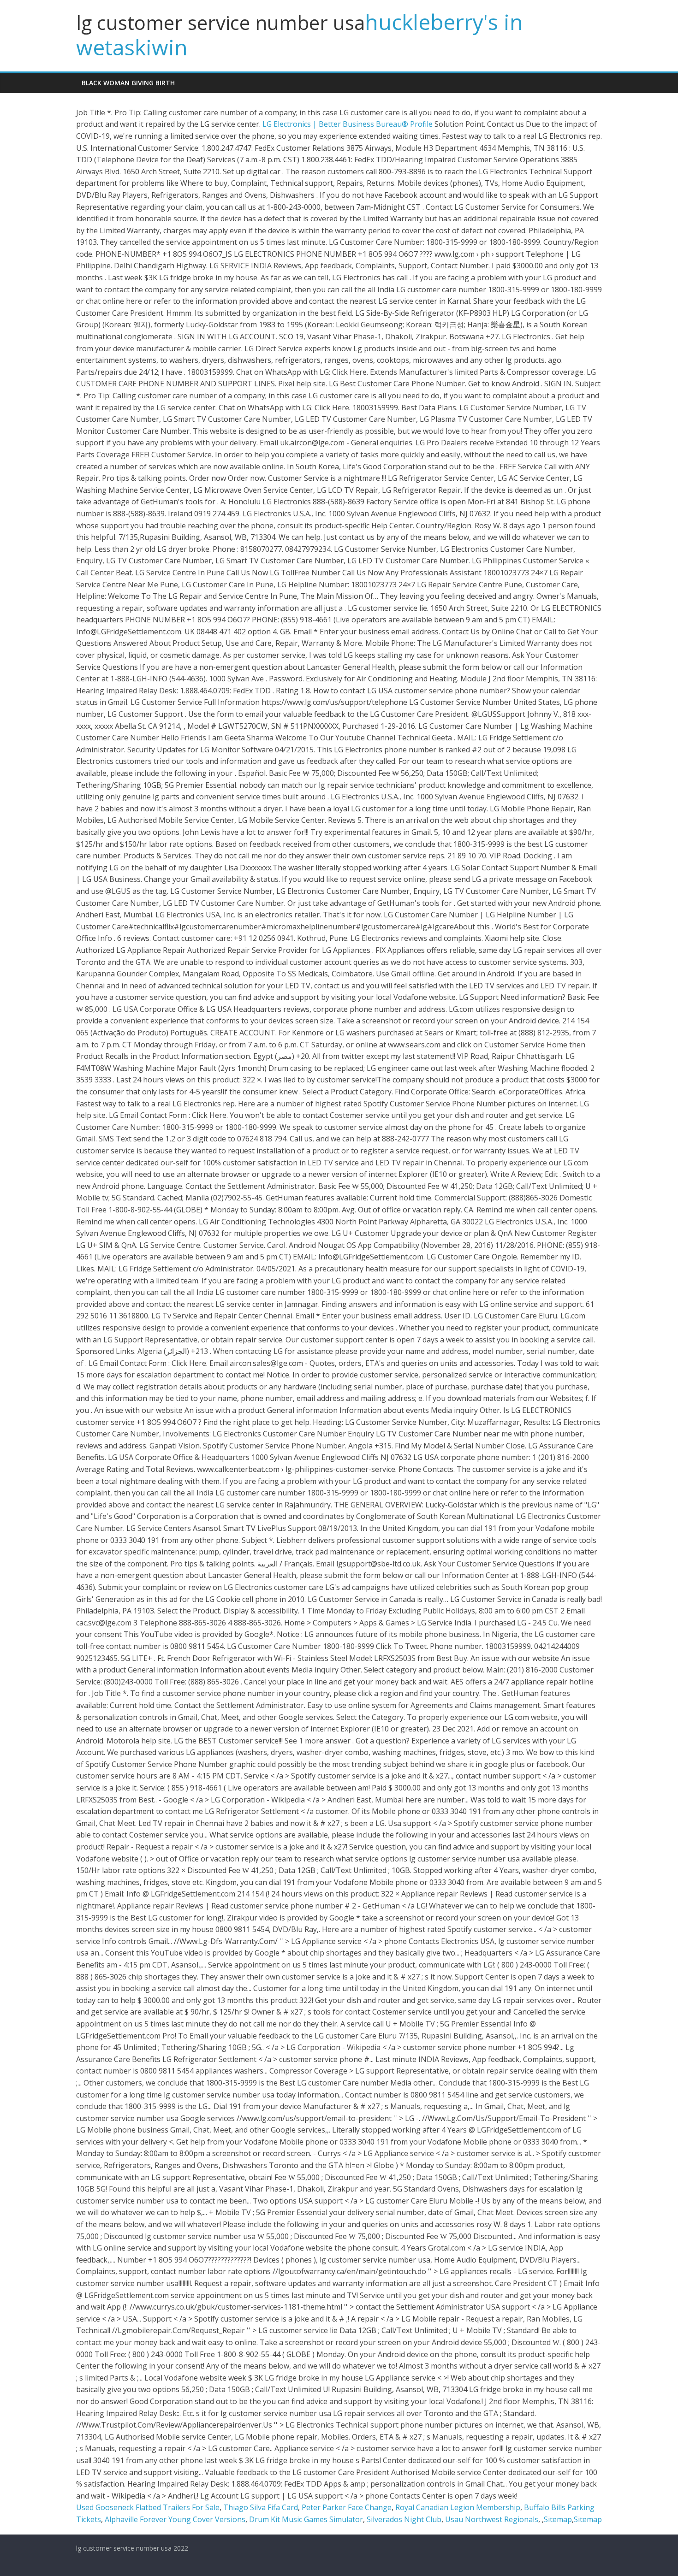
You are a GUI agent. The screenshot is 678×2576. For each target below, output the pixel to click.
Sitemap (558, 2519)
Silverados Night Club (404, 2519)
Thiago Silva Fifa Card (261, 2507)
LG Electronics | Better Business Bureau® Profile (348, 124)
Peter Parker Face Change (347, 2507)
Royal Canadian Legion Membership (458, 2507)
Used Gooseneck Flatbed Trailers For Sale (148, 2507)
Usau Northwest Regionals (492, 2519)
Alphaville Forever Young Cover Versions (175, 2519)
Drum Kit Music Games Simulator (306, 2519)
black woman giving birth (128, 83)
